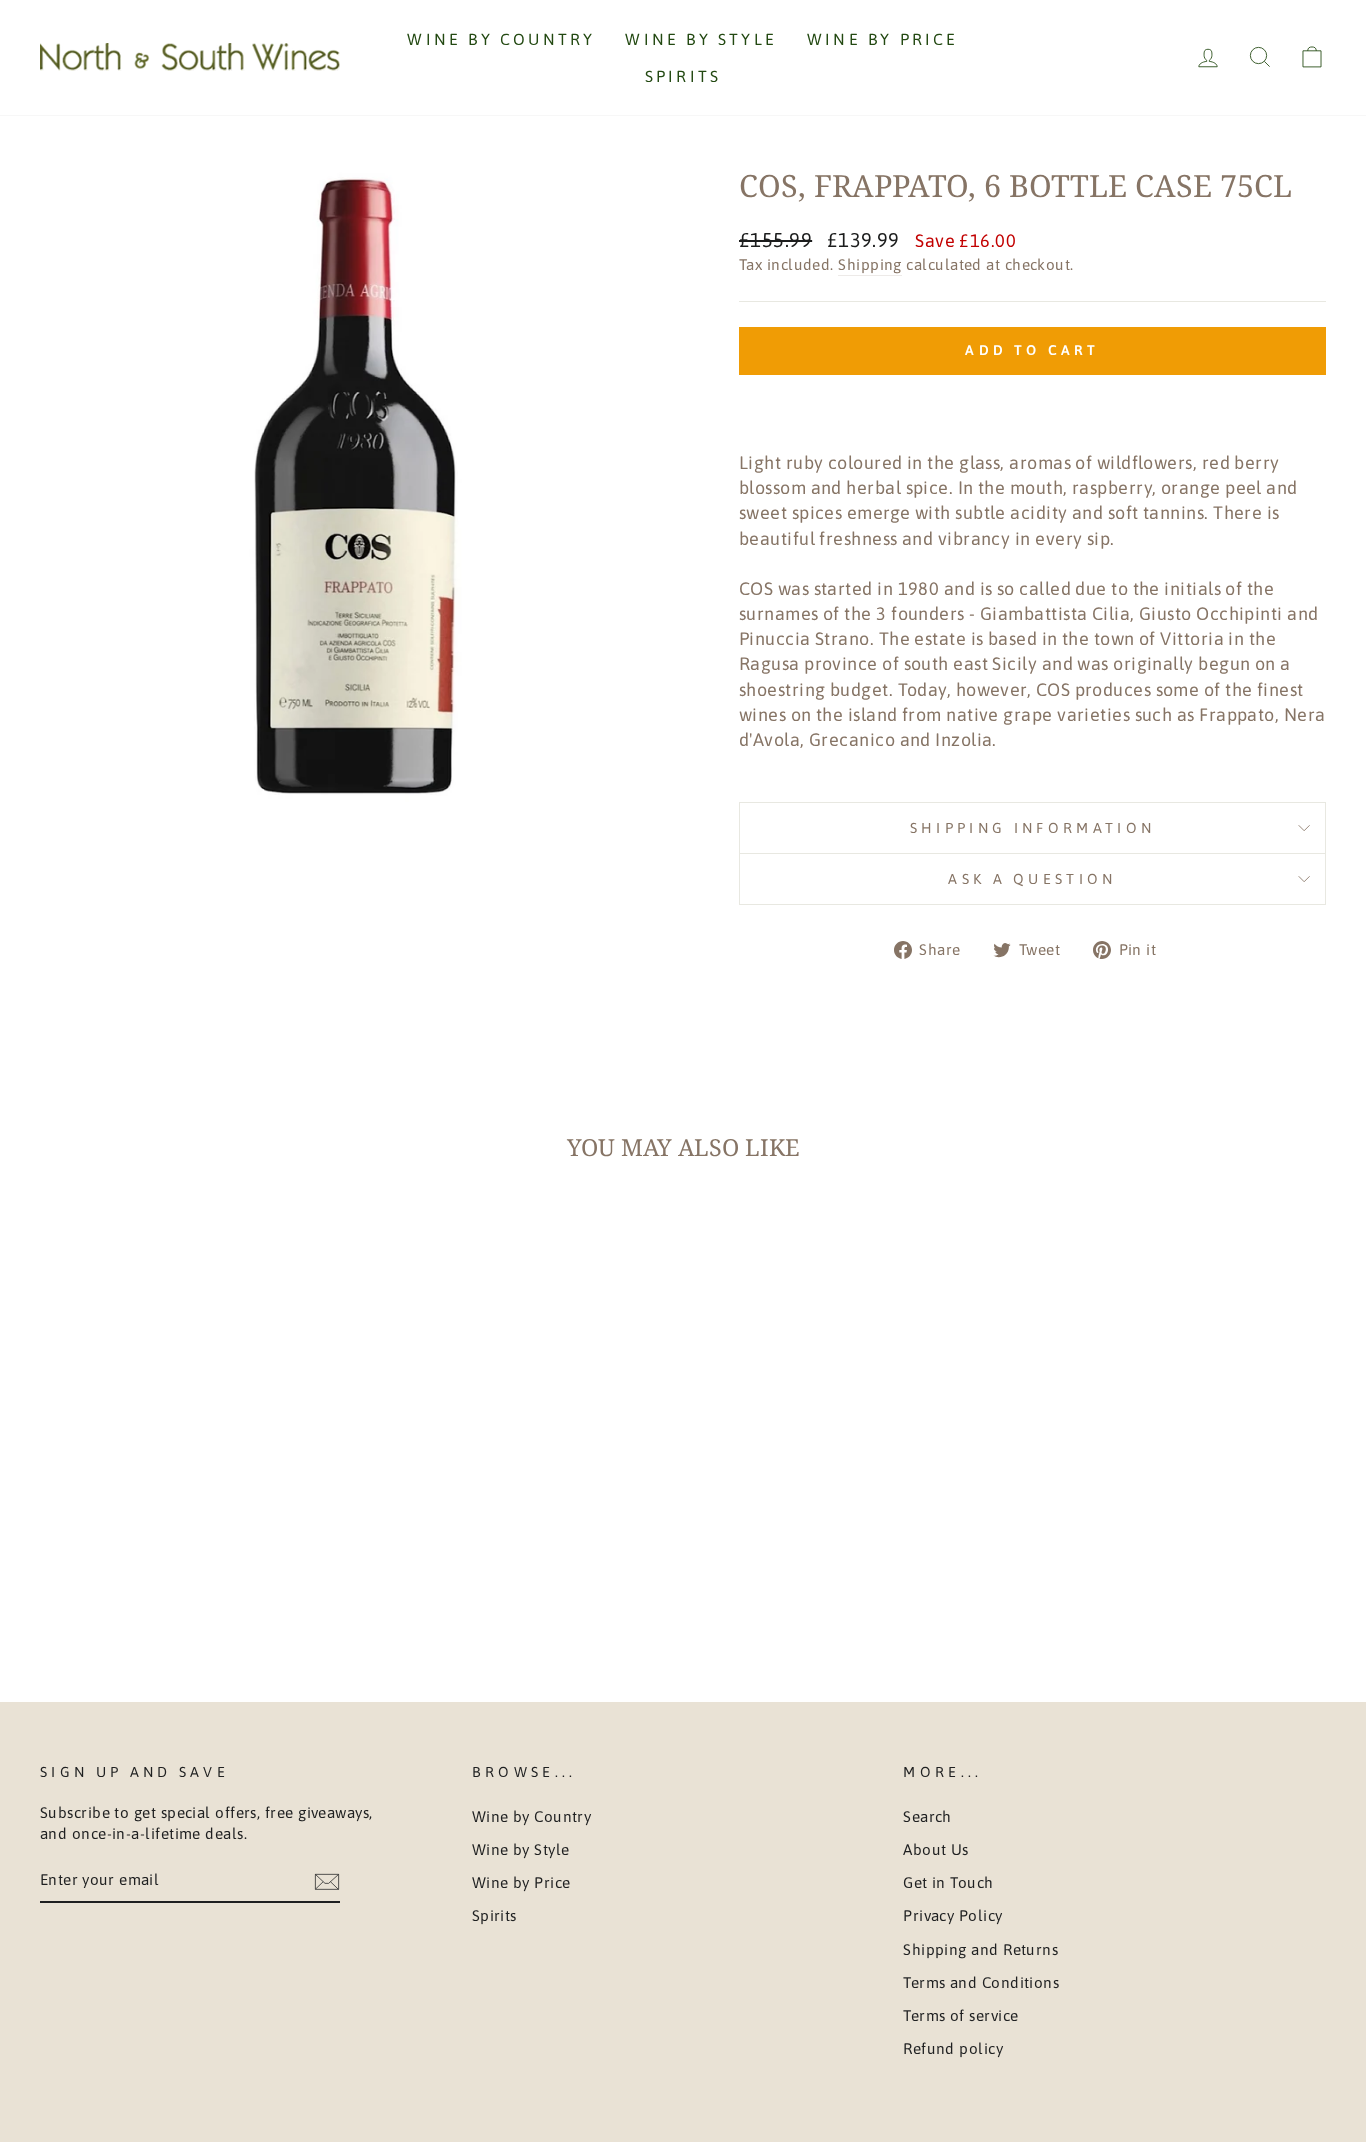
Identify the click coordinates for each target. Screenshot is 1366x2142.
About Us (936, 1849)
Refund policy (953, 2048)
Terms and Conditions (981, 1982)
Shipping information (1032, 828)
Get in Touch (948, 1882)
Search (927, 1816)
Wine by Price (883, 39)
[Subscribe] (327, 1881)
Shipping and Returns (980, 1949)
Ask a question (1032, 879)
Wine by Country (501, 39)
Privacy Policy (952, 1915)
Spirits (683, 76)
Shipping (870, 264)
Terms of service (960, 2015)
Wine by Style (701, 39)
